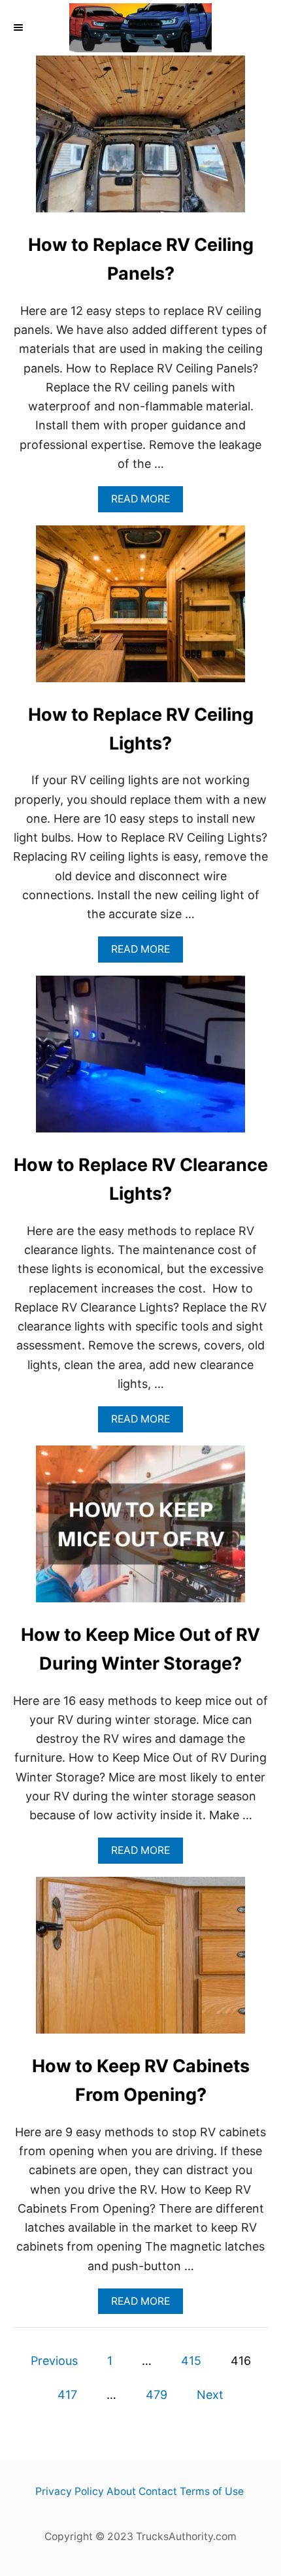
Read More (145, 502)
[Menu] (20, 27)
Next (210, 2395)
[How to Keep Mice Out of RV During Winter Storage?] (140, 1530)
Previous (54, 2361)
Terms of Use (212, 2491)
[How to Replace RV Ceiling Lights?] (140, 610)
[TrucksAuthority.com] (140, 28)
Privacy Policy (70, 2491)
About (121, 2491)
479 (157, 2395)
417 (67, 2395)
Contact (158, 2491)
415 (191, 2361)
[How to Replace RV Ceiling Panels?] (140, 140)
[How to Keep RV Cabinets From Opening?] (140, 1961)
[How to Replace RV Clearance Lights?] (140, 1060)
